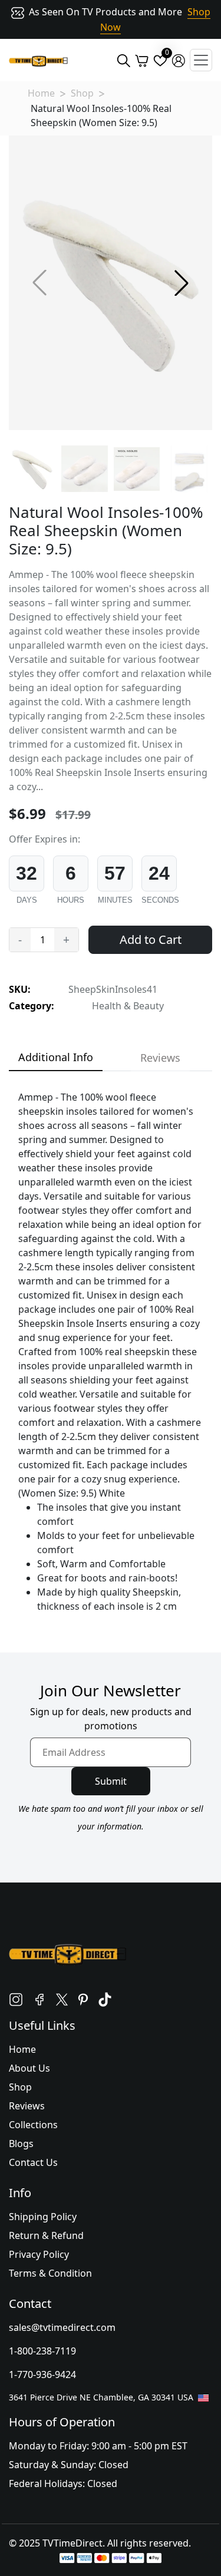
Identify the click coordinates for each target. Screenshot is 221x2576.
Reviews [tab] (160, 1058)
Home (41, 93)
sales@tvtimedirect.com (62, 2327)
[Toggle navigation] (201, 60)
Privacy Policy (39, 2254)
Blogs (21, 2144)
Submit (111, 1781)
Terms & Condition (50, 2273)
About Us (29, 2068)
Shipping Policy (43, 2217)
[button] (182, 283)
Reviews (27, 2106)
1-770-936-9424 (42, 2374)
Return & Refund (46, 2235)
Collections (33, 2125)
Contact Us (33, 2162)
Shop (82, 93)
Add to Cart (151, 939)
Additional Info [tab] (56, 1057)
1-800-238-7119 (42, 2351)
